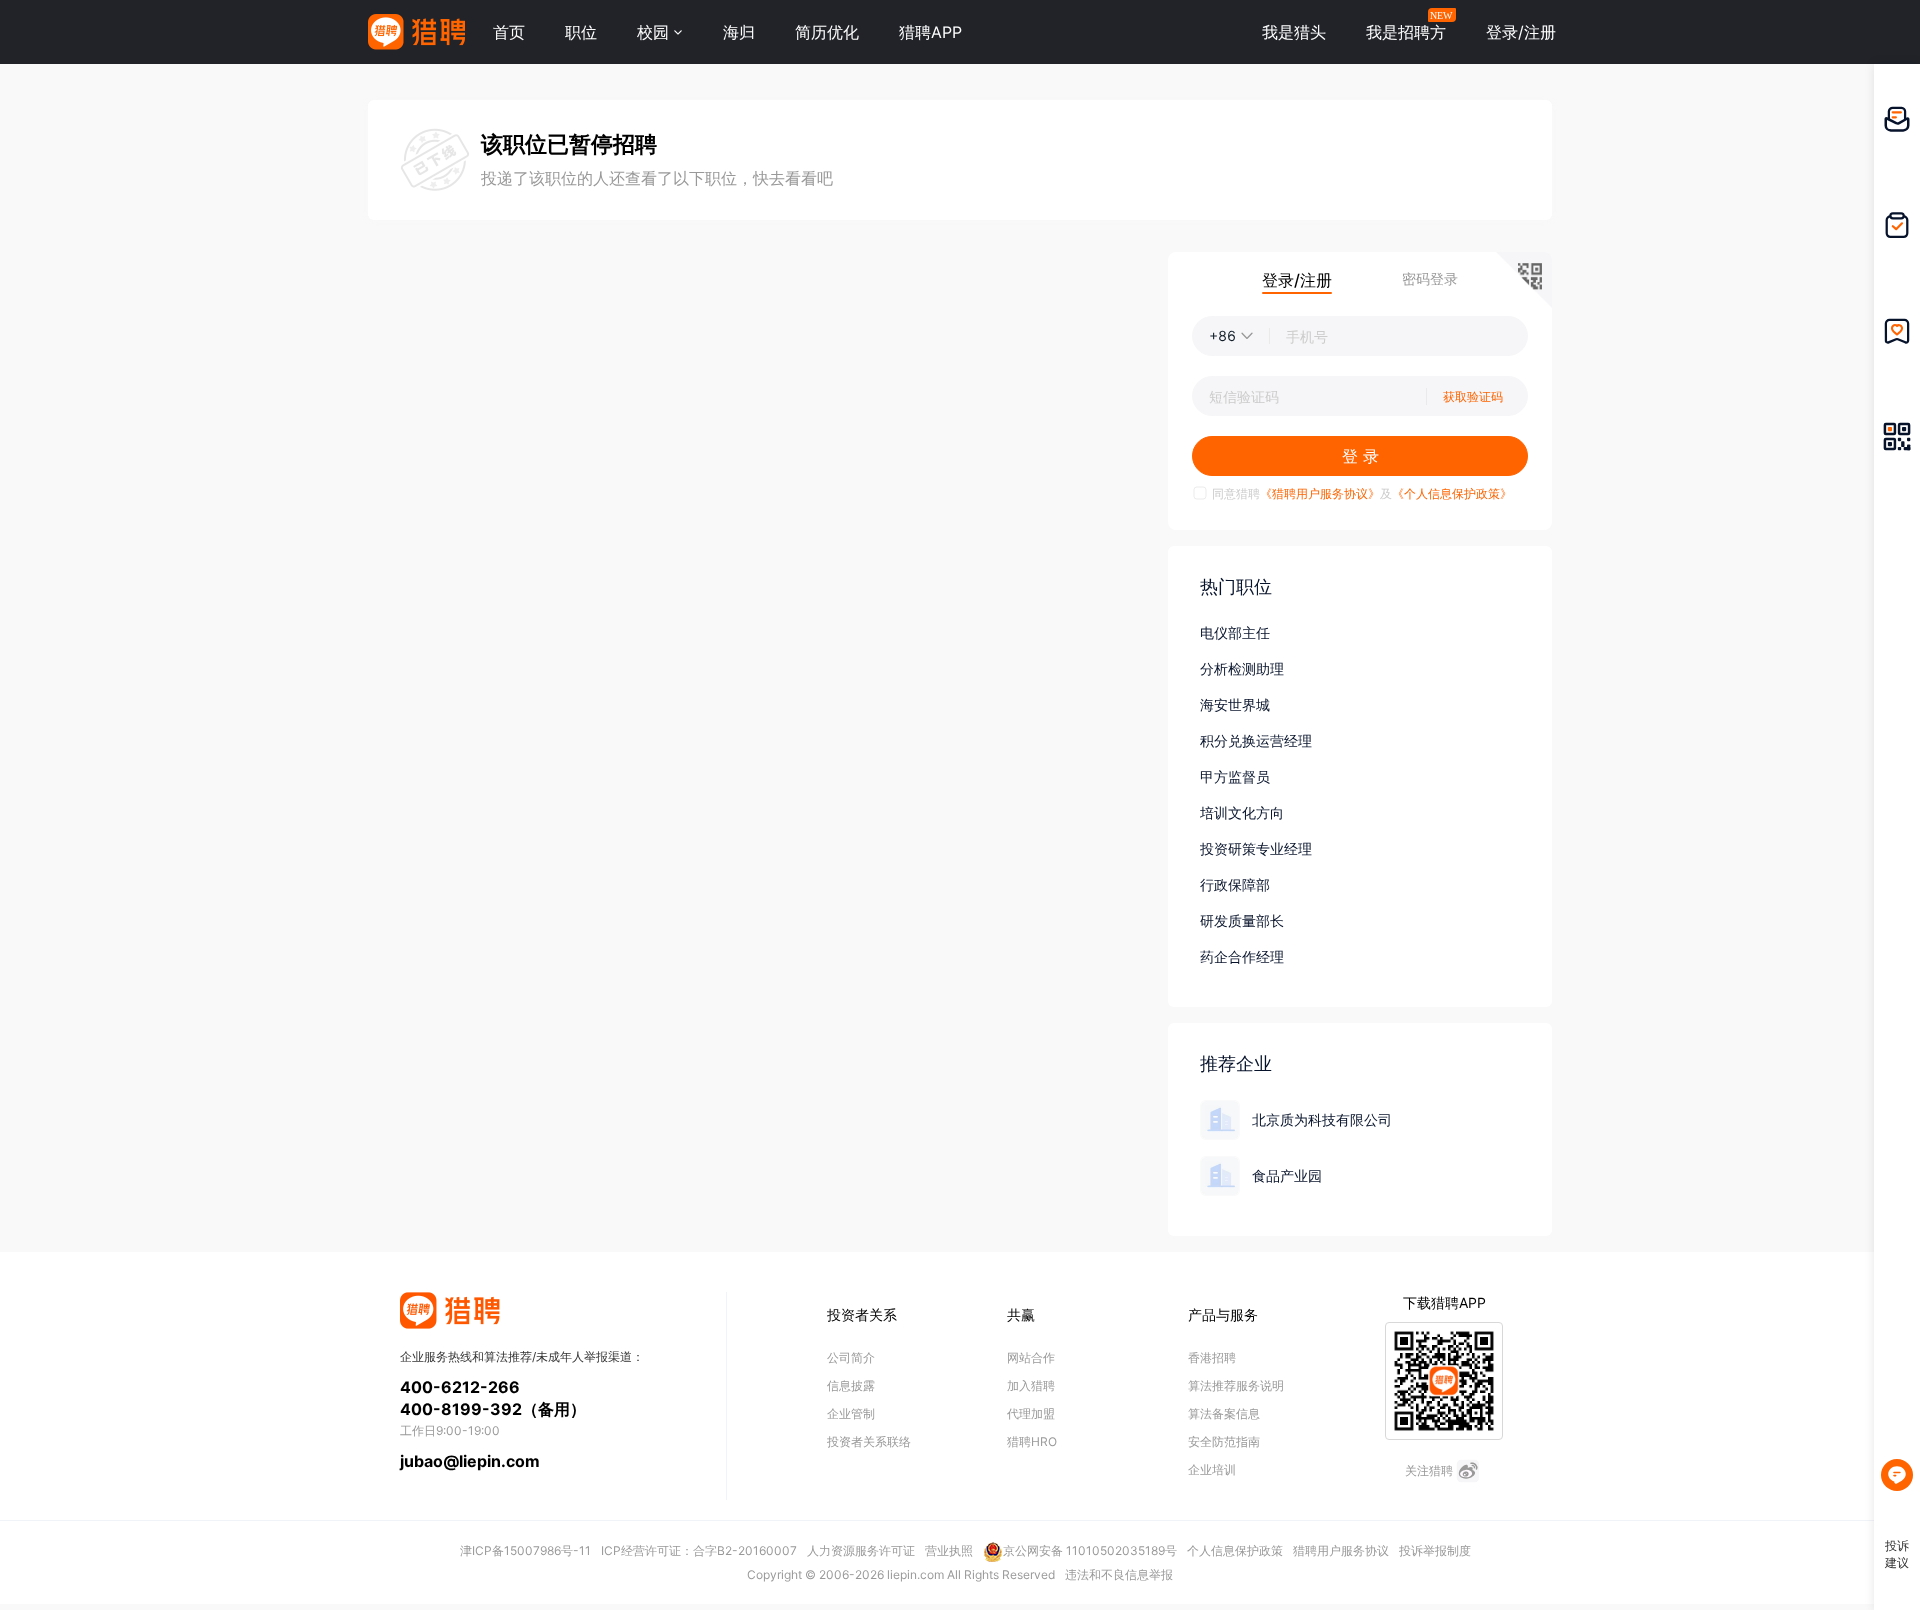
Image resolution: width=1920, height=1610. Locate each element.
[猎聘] (416, 32)
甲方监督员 (1235, 776)
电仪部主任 (1235, 632)
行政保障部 (1235, 884)
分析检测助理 (1242, 668)
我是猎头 (1294, 32)
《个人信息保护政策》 (1452, 493)
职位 (581, 32)
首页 (509, 32)
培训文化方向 (1242, 812)
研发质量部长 (1242, 920)
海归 (739, 32)
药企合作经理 (1242, 956)
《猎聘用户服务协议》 (1320, 493)
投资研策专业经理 (1256, 848)
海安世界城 (1235, 704)
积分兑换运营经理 (1256, 740)
